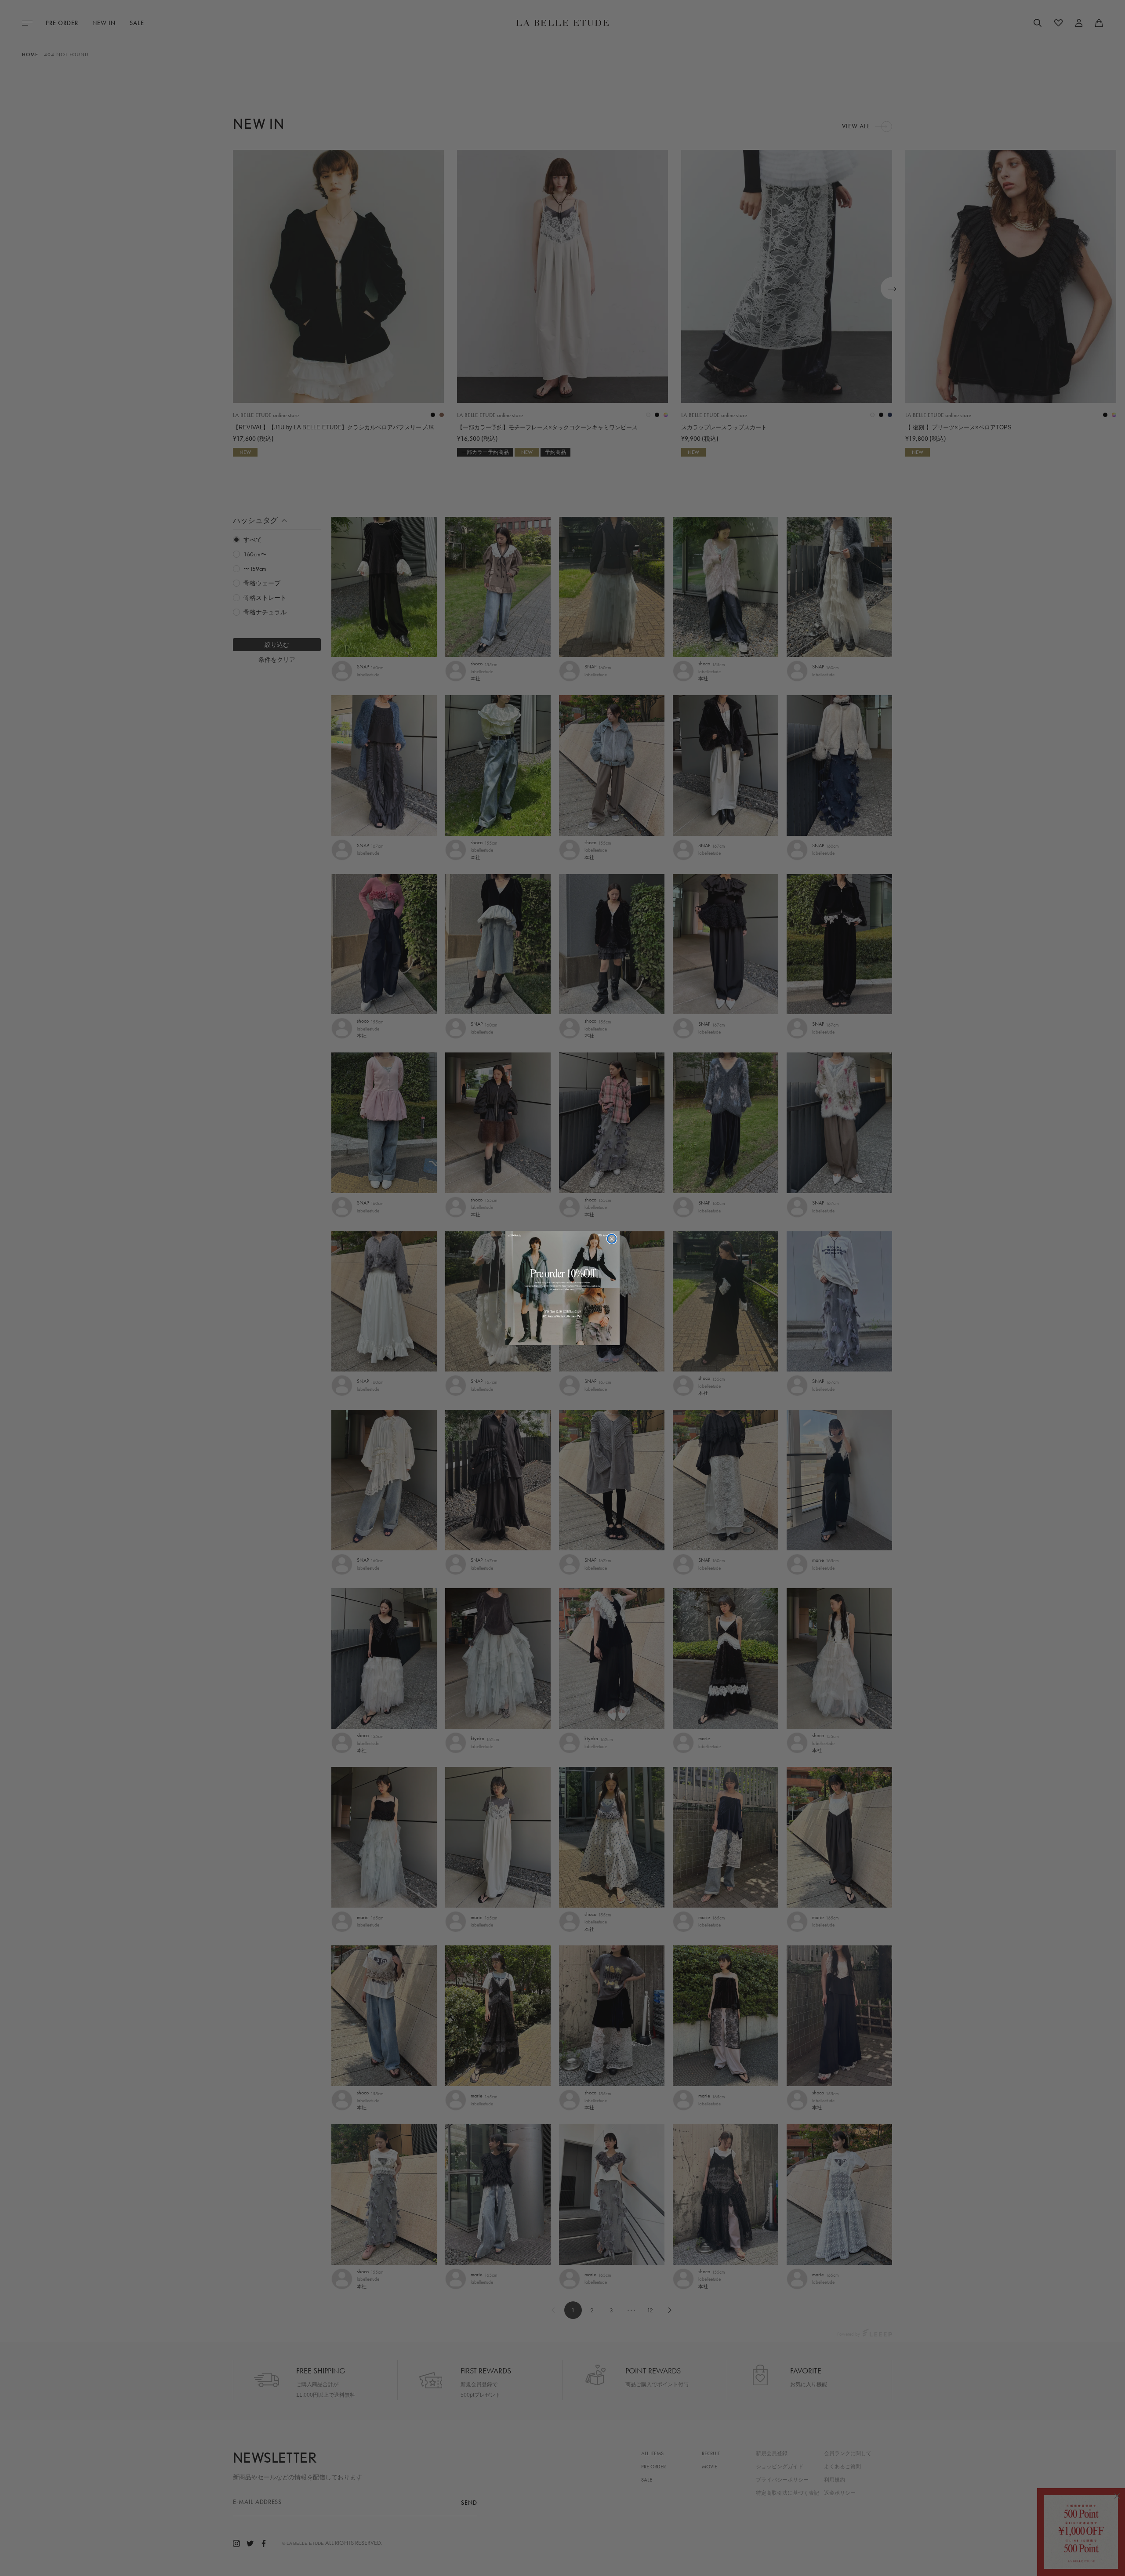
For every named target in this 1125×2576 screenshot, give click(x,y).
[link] (562, 1288)
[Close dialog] (612, 1239)
